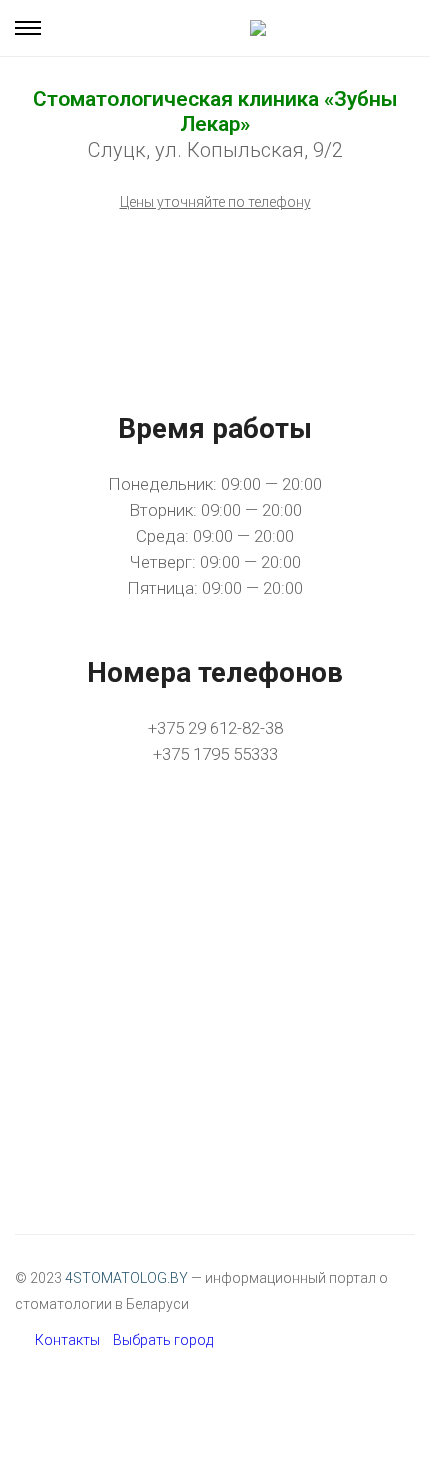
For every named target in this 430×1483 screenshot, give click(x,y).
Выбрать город (163, 1340)
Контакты (67, 1340)
